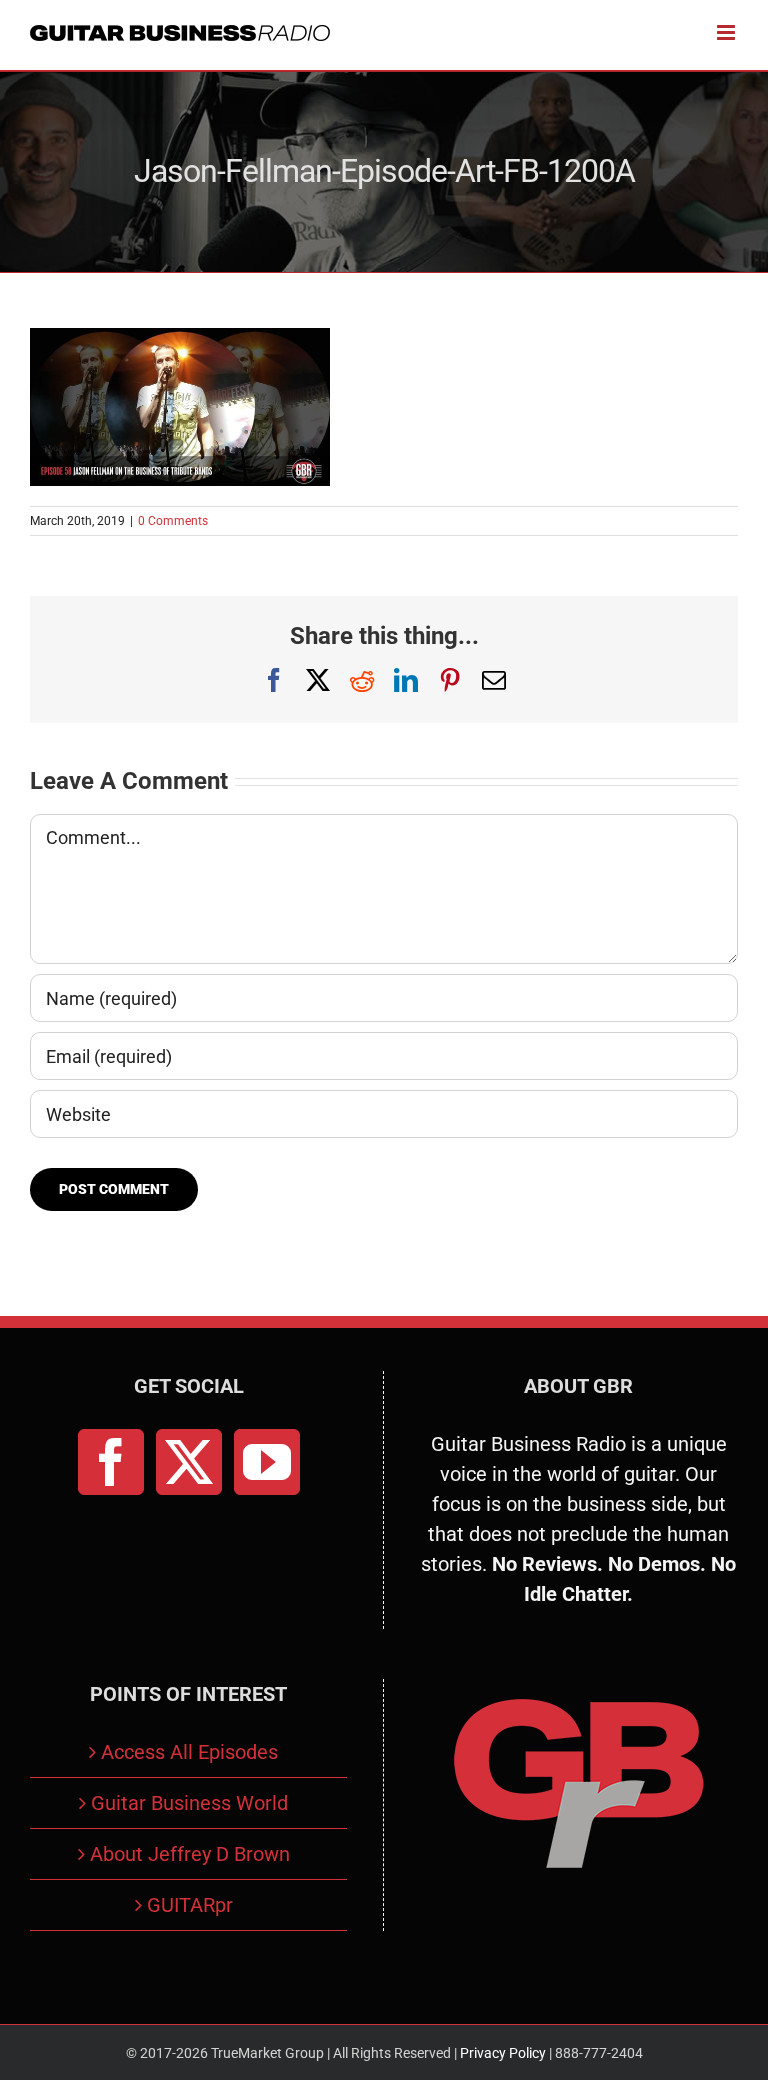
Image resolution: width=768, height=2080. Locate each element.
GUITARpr (190, 1905)
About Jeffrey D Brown (190, 1854)
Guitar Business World (189, 1803)
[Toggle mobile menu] (727, 32)
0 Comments (173, 521)
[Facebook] (111, 1462)
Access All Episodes (189, 1752)
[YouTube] (267, 1462)
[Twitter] (189, 1462)
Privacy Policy (503, 2053)
